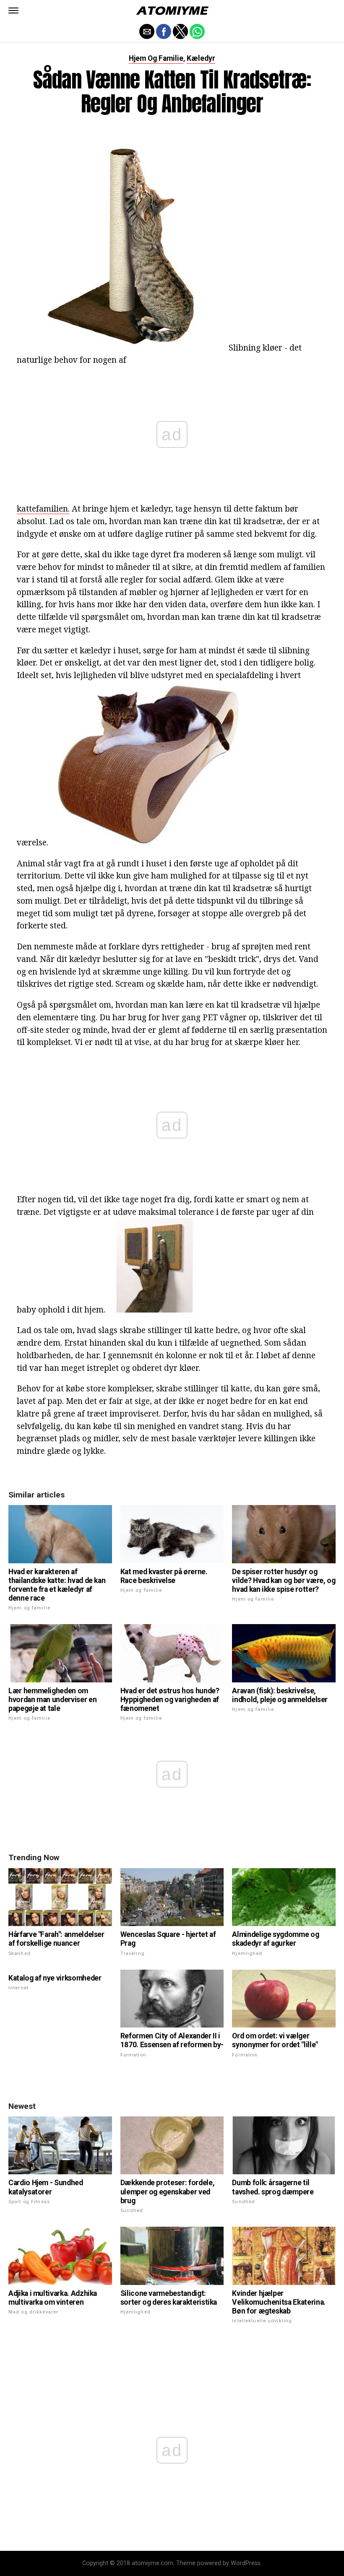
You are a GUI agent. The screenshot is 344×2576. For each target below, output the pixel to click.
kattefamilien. (43, 508)
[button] (13, 10)
